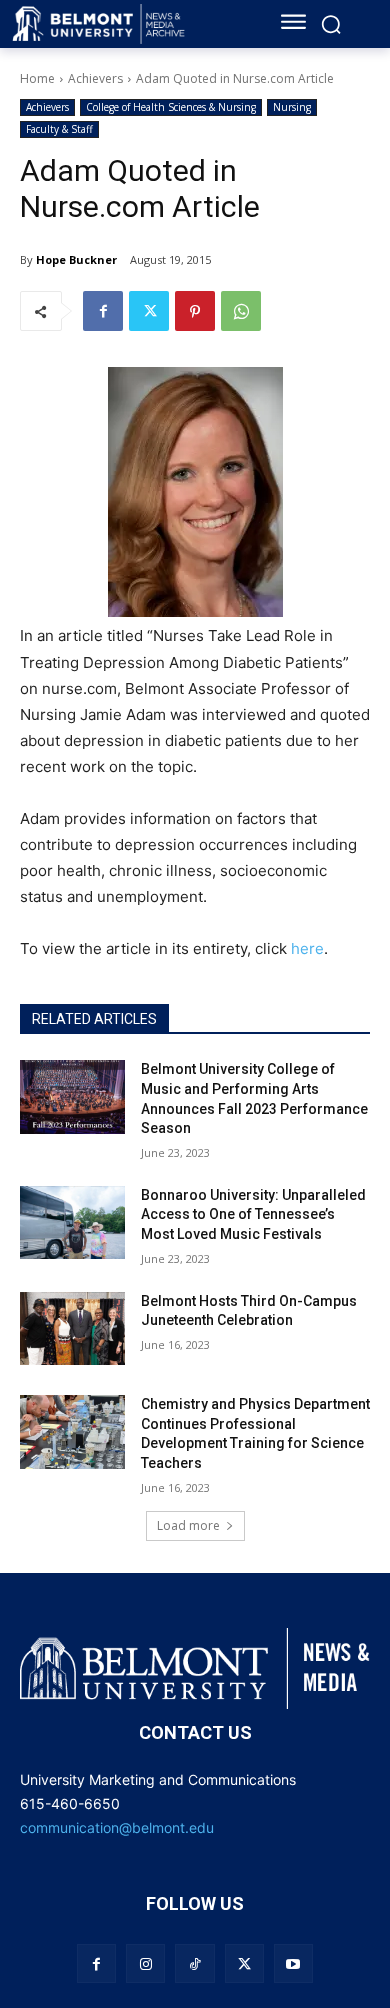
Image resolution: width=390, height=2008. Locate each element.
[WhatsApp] (241, 311)
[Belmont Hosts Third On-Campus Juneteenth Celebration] (72, 1329)
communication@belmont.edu (117, 1827)
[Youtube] (293, 1963)
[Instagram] (145, 1963)
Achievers (95, 78)
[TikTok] (194, 1963)
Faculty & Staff (59, 129)
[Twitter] (149, 311)
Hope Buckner (76, 259)
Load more (188, 1525)
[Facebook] (103, 311)
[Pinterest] (195, 311)
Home (37, 78)
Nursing (292, 107)
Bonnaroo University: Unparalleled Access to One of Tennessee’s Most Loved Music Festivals (253, 1214)
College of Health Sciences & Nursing (171, 107)
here (307, 948)
